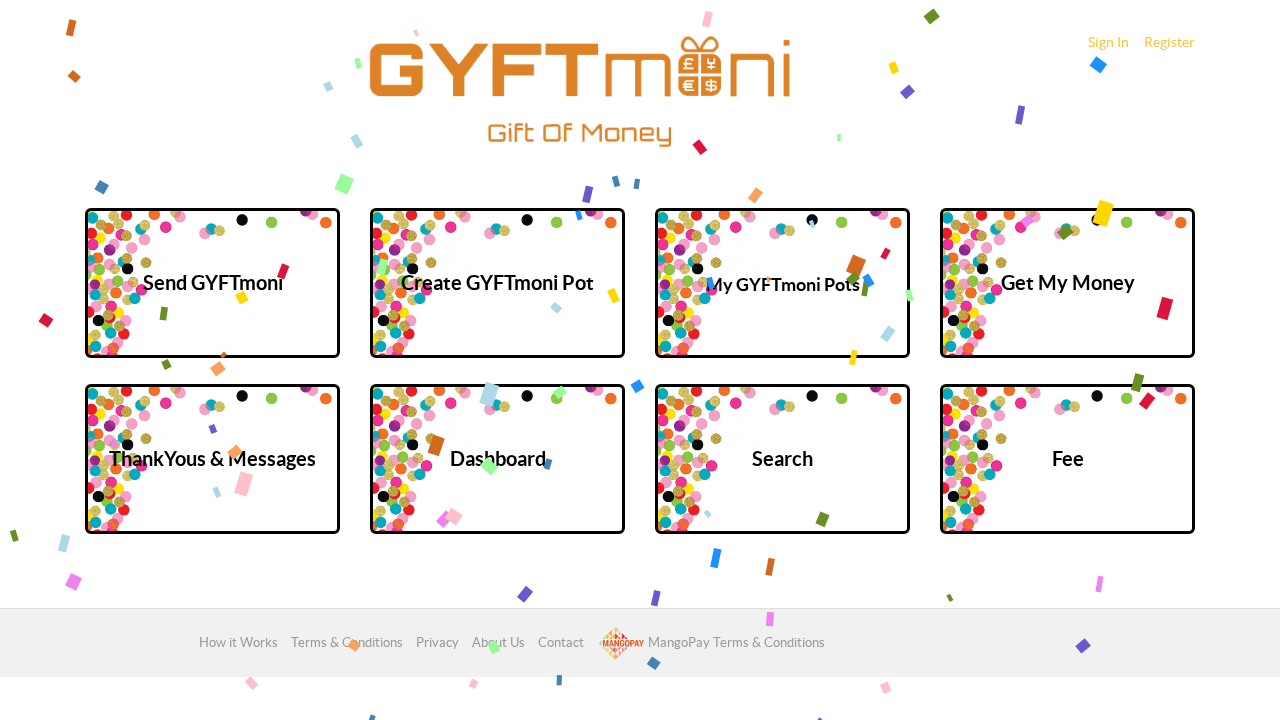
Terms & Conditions (347, 642)
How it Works (238, 642)
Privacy (437, 642)
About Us (498, 642)
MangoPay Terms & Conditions (735, 642)
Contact (561, 642)
